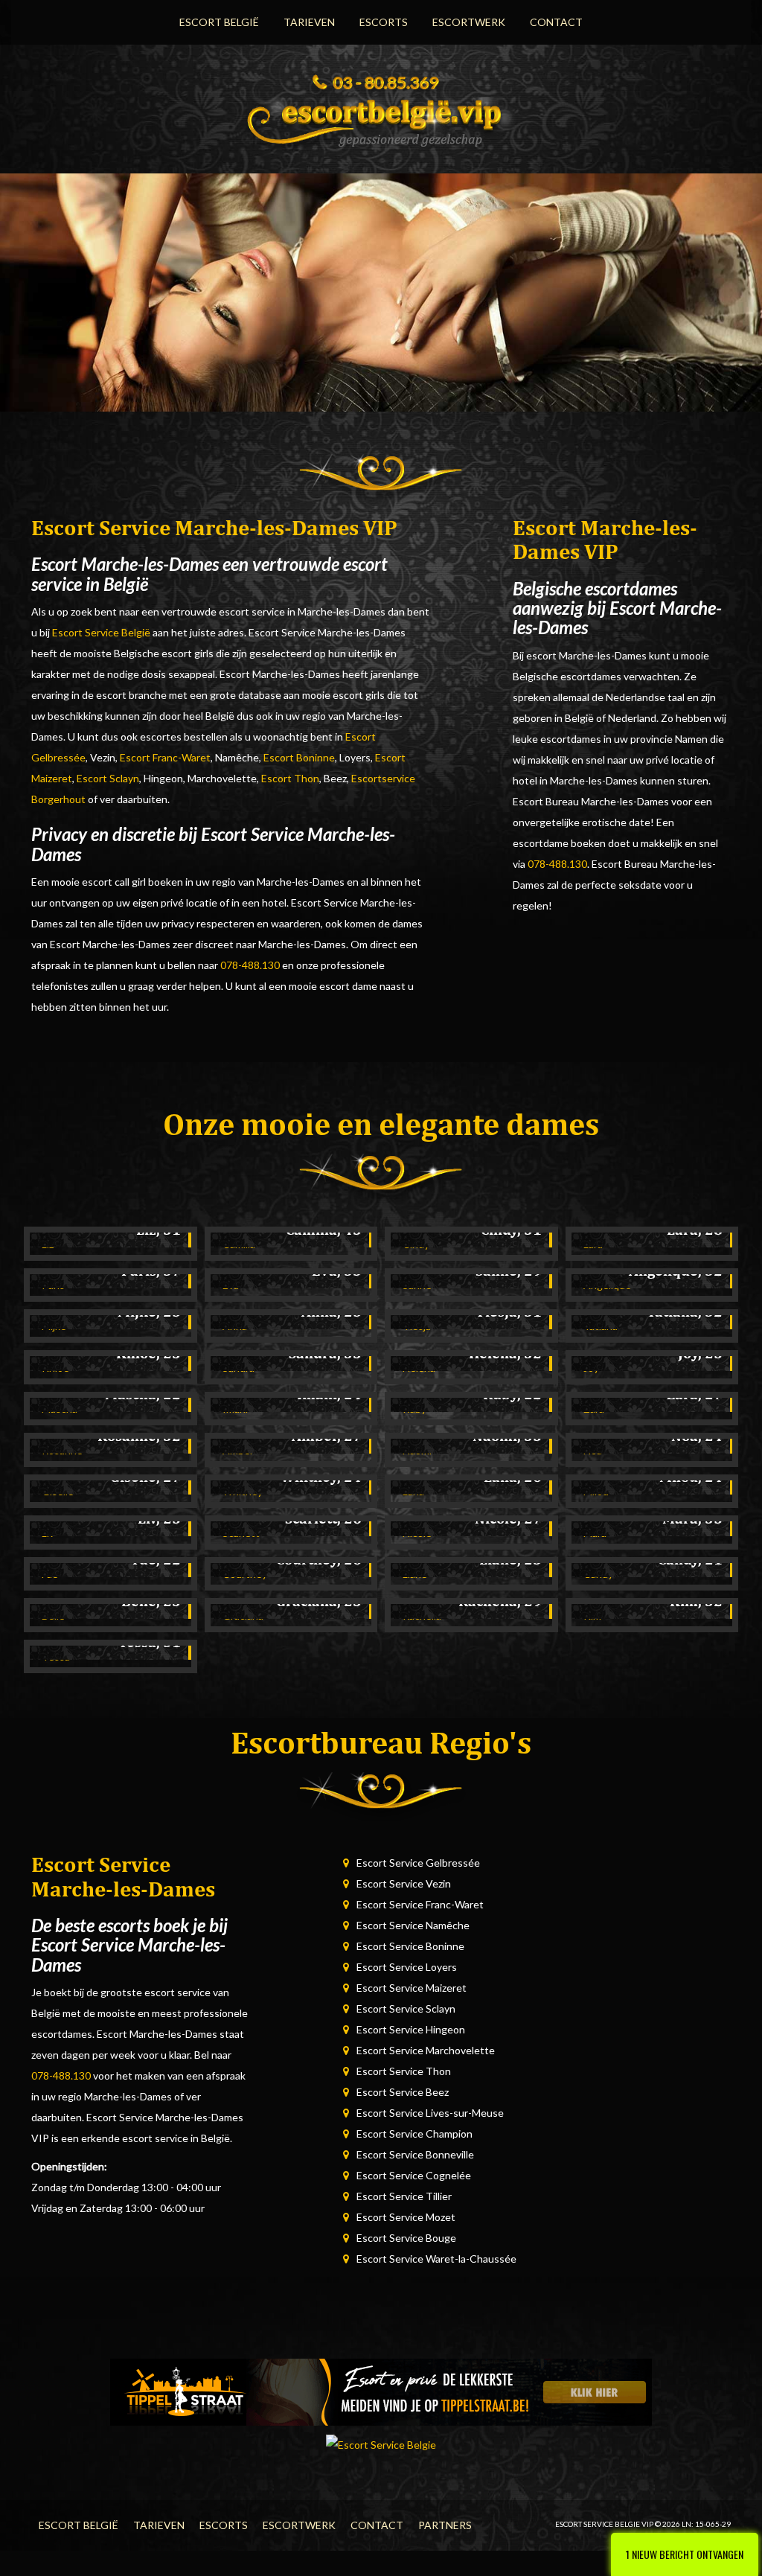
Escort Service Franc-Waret (420, 1904)
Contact (556, 22)
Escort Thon (290, 778)
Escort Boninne (299, 757)
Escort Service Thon (404, 2071)
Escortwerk (469, 22)
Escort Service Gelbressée (418, 1863)
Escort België (219, 22)
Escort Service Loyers (407, 1967)
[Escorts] (381, 2391)
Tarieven (309, 22)
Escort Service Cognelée (414, 2175)
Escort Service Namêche (413, 1925)
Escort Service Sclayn (406, 2008)
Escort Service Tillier (404, 2196)
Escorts (384, 22)
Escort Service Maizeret (412, 1988)
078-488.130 (250, 965)
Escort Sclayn (108, 778)
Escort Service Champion (414, 2134)
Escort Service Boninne (410, 1946)
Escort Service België (101, 632)
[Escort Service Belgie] (381, 118)
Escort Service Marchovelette (426, 2050)
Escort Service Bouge (406, 2238)
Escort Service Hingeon (411, 2029)
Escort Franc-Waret (165, 757)
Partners (445, 2525)
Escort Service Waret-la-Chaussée (436, 2259)
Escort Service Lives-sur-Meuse (430, 2113)
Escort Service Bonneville (415, 2154)
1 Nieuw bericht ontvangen (685, 2554)
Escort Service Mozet (406, 2217)
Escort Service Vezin (404, 1883)
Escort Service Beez (403, 2092)
